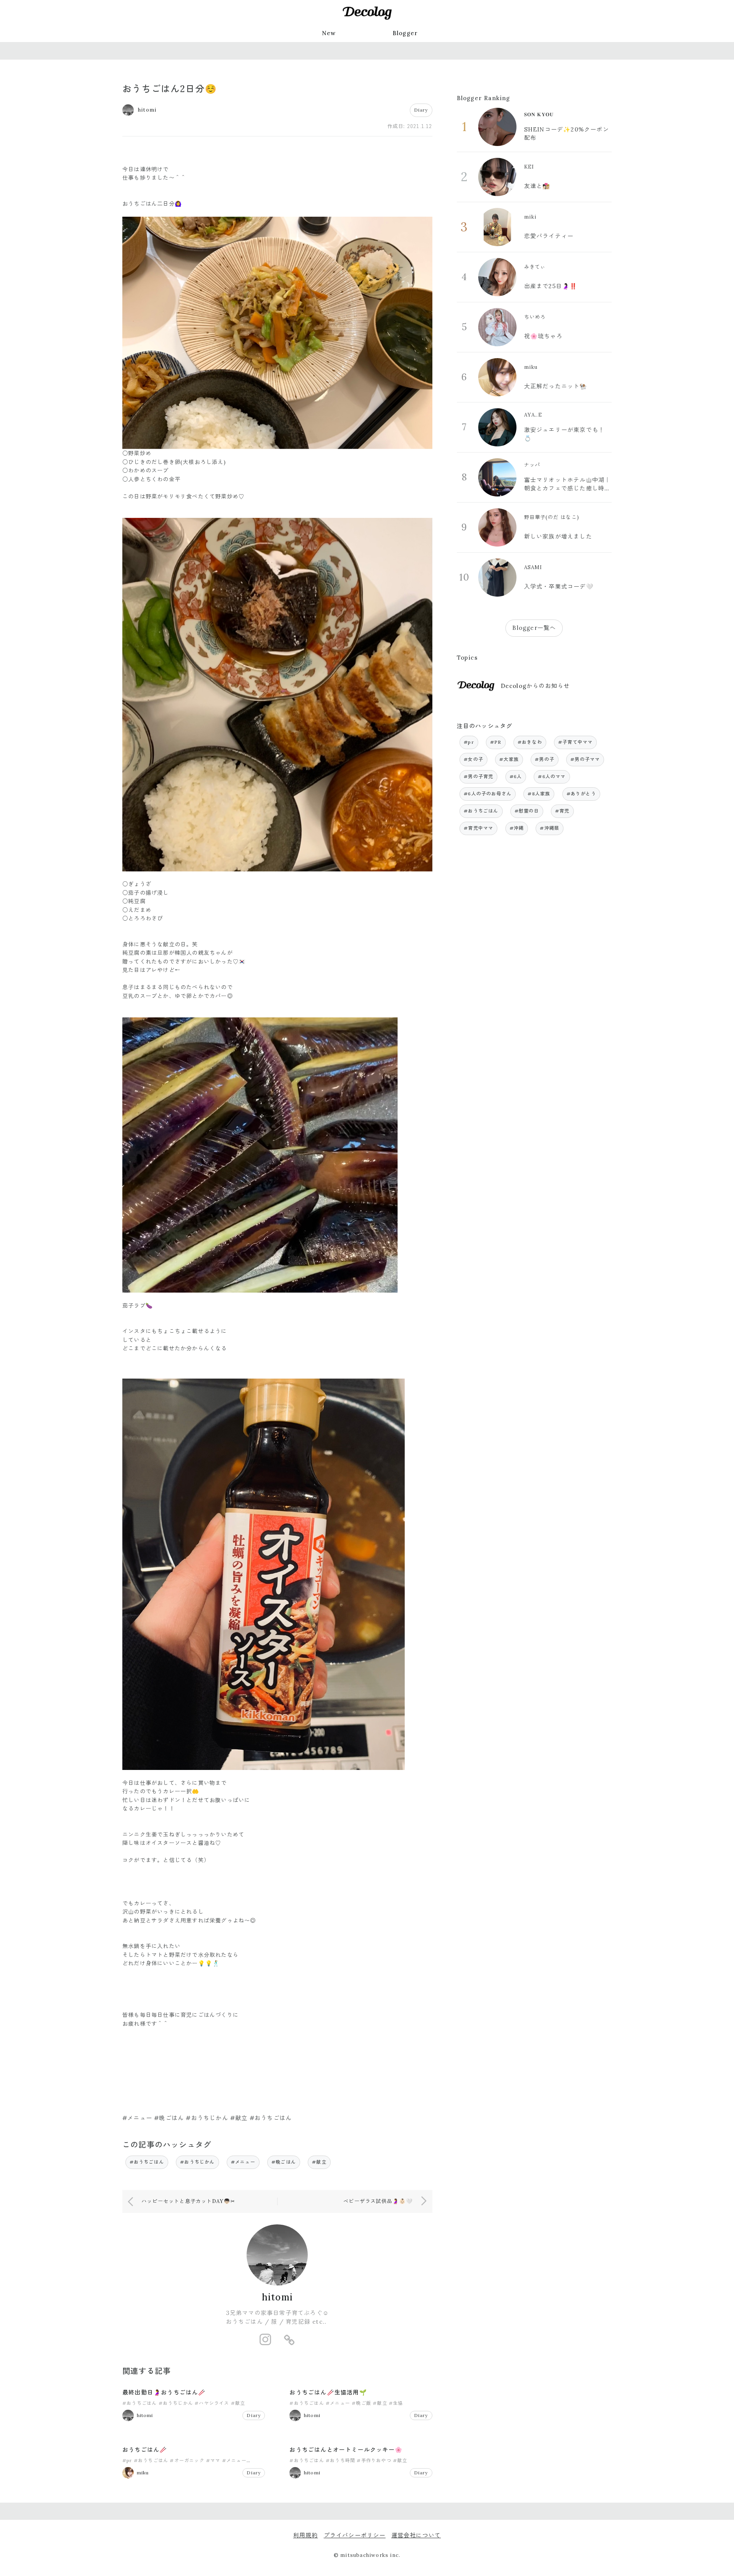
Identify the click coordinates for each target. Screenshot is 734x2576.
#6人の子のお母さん (488, 794)
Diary (421, 110)
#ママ (213, 2460)
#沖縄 (517, 828)
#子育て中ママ (575, 742)
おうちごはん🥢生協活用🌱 (328, 2392)
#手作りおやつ (374, 2460)
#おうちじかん (197, 2162)
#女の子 (473, 759)
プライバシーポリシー (355, 2535)
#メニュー (243, 2162)
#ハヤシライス (212, 2403)
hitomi (277, 2297)
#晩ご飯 (361, 2403)
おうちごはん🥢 (145, 2450)
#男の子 (545, 759)
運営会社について (416, 2535)
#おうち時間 (340, 2460)
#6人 (516, 776)
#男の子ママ (585, 759)
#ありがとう (581, 794)
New (329, 33)
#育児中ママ (478, 828)
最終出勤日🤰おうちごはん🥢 (164, 2392)
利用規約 (306, 2535)
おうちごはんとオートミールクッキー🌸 (346, 2450)
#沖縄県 (550, 828)
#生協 (396, 2403)
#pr (127, 2460)
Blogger (405, 33)
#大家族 (509, 759)
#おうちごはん (147, 2162)
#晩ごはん (284, 2162)
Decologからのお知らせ (535, 686)
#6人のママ (552, 776)
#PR (496, 742)
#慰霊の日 (527, 811)
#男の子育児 (478, 776)
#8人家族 (539, 794)
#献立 (319, 2162)
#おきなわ (530, 742)
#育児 (562, 811)
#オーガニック (187, 2460)
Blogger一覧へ (534, 628)
